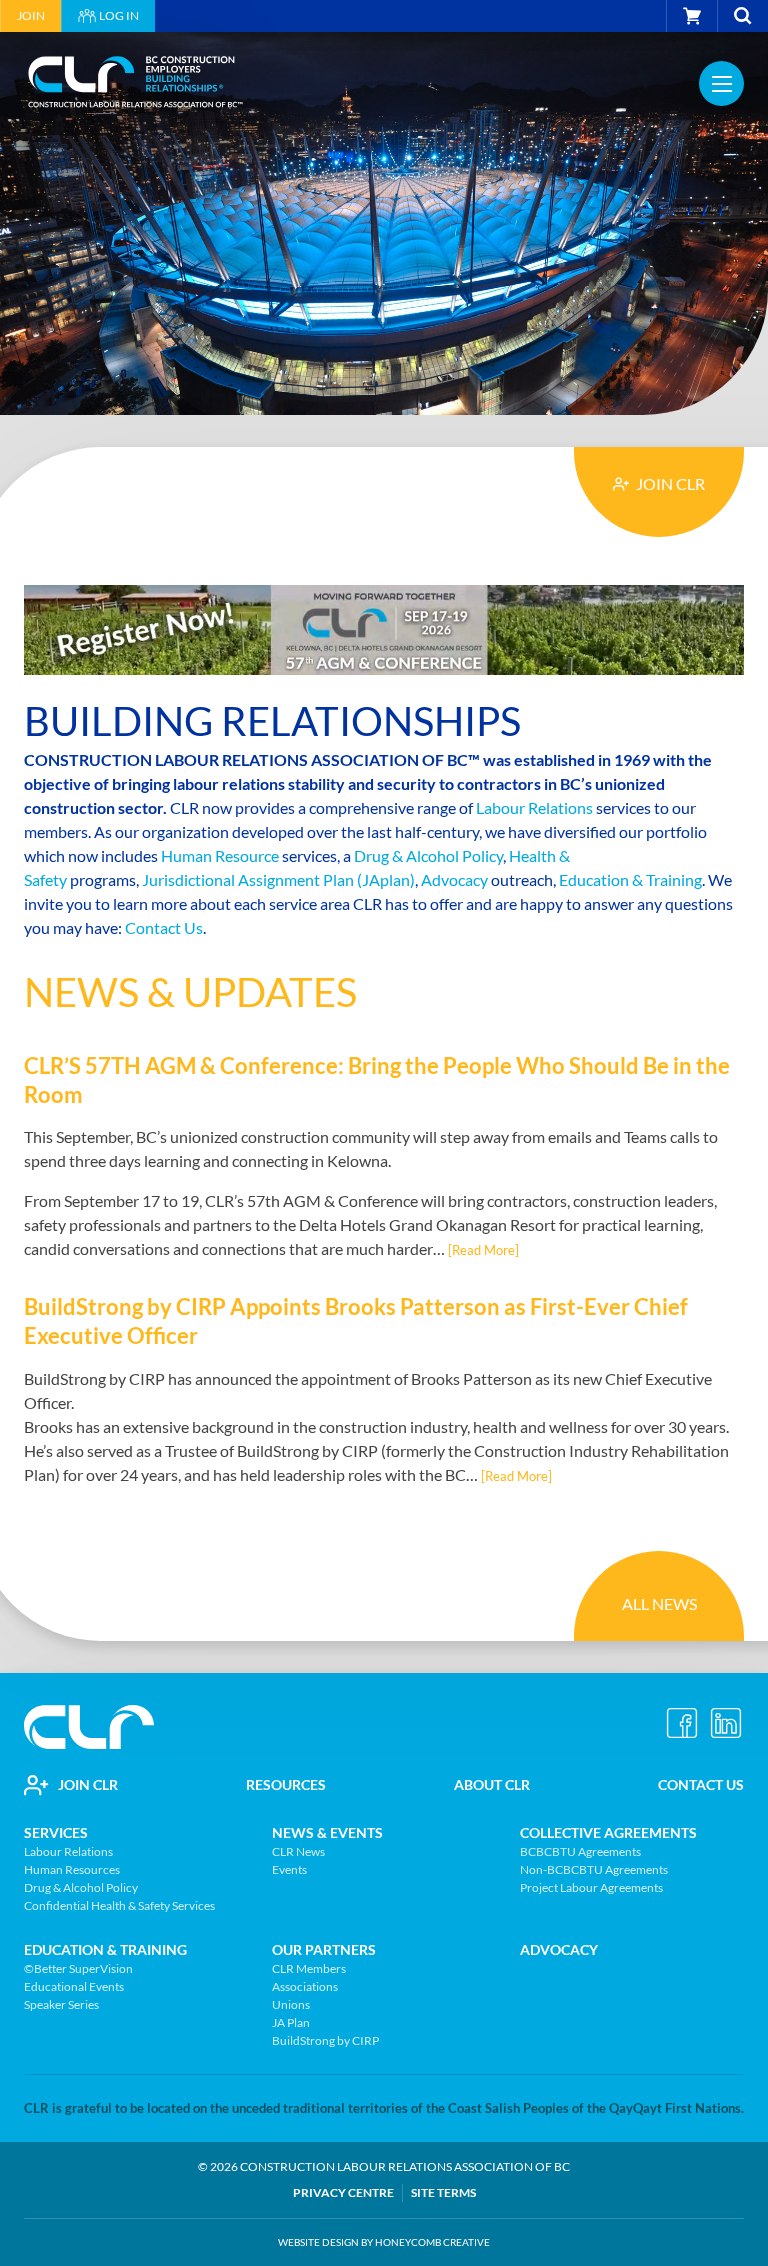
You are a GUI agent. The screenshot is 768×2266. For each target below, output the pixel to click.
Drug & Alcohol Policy (428, 855)
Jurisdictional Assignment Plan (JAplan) (278, 879)
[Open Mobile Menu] (721, 83)
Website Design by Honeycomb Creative (384, 2242)
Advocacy (454, 879)
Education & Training (630, 879)
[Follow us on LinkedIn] (726, 1723)
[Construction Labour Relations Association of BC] (136, 83)
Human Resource (220, 855)
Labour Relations (534, 807)
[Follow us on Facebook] (682, 1723)
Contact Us (164, 927)
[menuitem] (30, 16)
